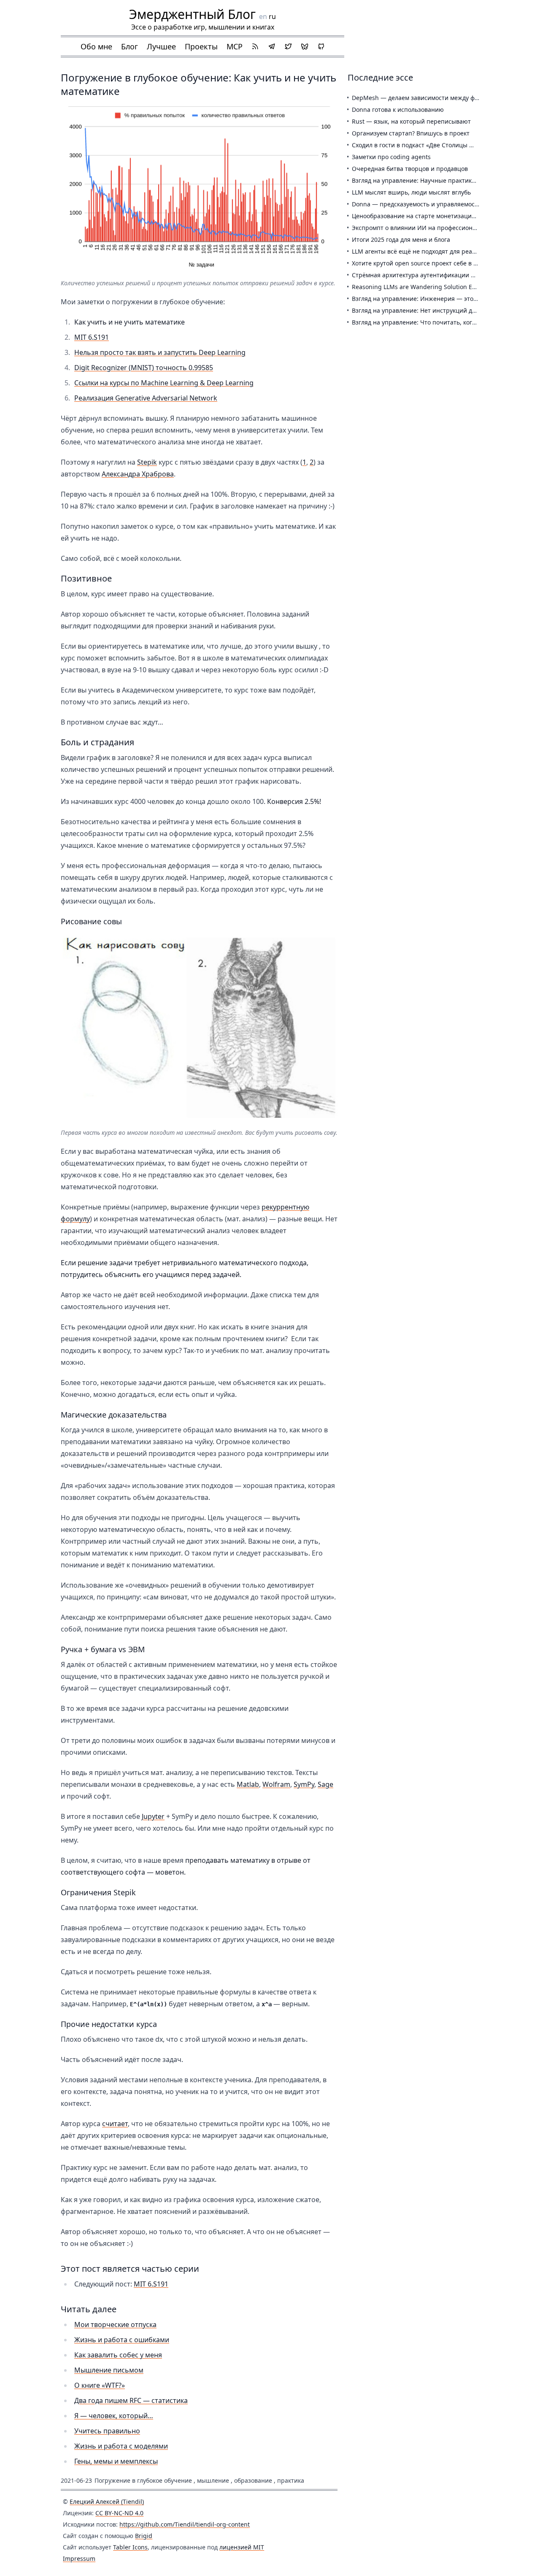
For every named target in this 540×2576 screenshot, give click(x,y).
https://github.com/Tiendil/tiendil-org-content (185, 2524)
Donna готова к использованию (398, 110)
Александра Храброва (138, 474)
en (263, 16)
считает (115, 2124)
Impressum (79, 2558)
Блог (130, 46)
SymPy (304, 1784)
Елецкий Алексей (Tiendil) (107, 2502)
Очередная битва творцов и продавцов (410, 169)
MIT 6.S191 (92, 337)
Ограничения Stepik (98, 1892)
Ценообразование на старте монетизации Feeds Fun (429, 216)
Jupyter (153, 1816)
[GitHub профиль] (321, 46)
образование (253, 2480)
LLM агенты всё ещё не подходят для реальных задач (430, 251)
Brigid (144, 2536)
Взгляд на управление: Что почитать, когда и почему (430, 322)
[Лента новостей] (255, 46)
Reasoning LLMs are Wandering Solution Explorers (424, 287)
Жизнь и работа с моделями (121, 2446)
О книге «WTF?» (100, 2385)
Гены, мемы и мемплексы (116, 2461)
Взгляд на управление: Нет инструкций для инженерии (433, 310)
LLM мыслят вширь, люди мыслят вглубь (411, 192)
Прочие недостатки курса (109, 2024)
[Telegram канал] (272, 46)
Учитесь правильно (107, 2431)
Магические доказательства (114, 1415)
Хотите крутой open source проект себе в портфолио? (430, 263)
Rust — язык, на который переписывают (411, 121)
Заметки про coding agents (391, 157)
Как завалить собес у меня (118, 2355)
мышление (213, 2480)
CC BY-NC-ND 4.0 (119, 2513)
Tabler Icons (130, 2547)
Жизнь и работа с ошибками (122, 2340)
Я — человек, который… (114, 2416)
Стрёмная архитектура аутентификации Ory (416, 275)
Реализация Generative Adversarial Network (146, 398)
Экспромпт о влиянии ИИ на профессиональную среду (432, 228)
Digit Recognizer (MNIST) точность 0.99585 (144, 368)
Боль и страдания (97, 742)
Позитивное (86, 578)
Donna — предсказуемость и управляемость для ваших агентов (445, 204)
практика (291, 2480)
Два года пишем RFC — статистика (131, 2400)
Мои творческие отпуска (115, 2324)
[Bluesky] (305, 46)
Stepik (147, 462)
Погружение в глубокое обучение (143, 2480)
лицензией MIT (242, 2547)
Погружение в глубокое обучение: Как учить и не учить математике (198, 84)
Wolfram (276, 1784)
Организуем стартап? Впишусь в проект (411, 133)
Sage (325, 1784)
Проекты (201, 46)
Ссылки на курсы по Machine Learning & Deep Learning (164, 383)
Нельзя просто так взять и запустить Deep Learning (160, 352)
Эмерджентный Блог (192, 14)
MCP (235, 46)
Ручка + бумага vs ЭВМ (103, 1649)
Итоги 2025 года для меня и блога (401, 239)
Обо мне (96, 46)
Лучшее (161, 46)
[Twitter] (288, 46)
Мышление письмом (109, 2370)
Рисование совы (91, 921)
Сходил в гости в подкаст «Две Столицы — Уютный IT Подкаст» (444, 145)
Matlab (248, 1784)
